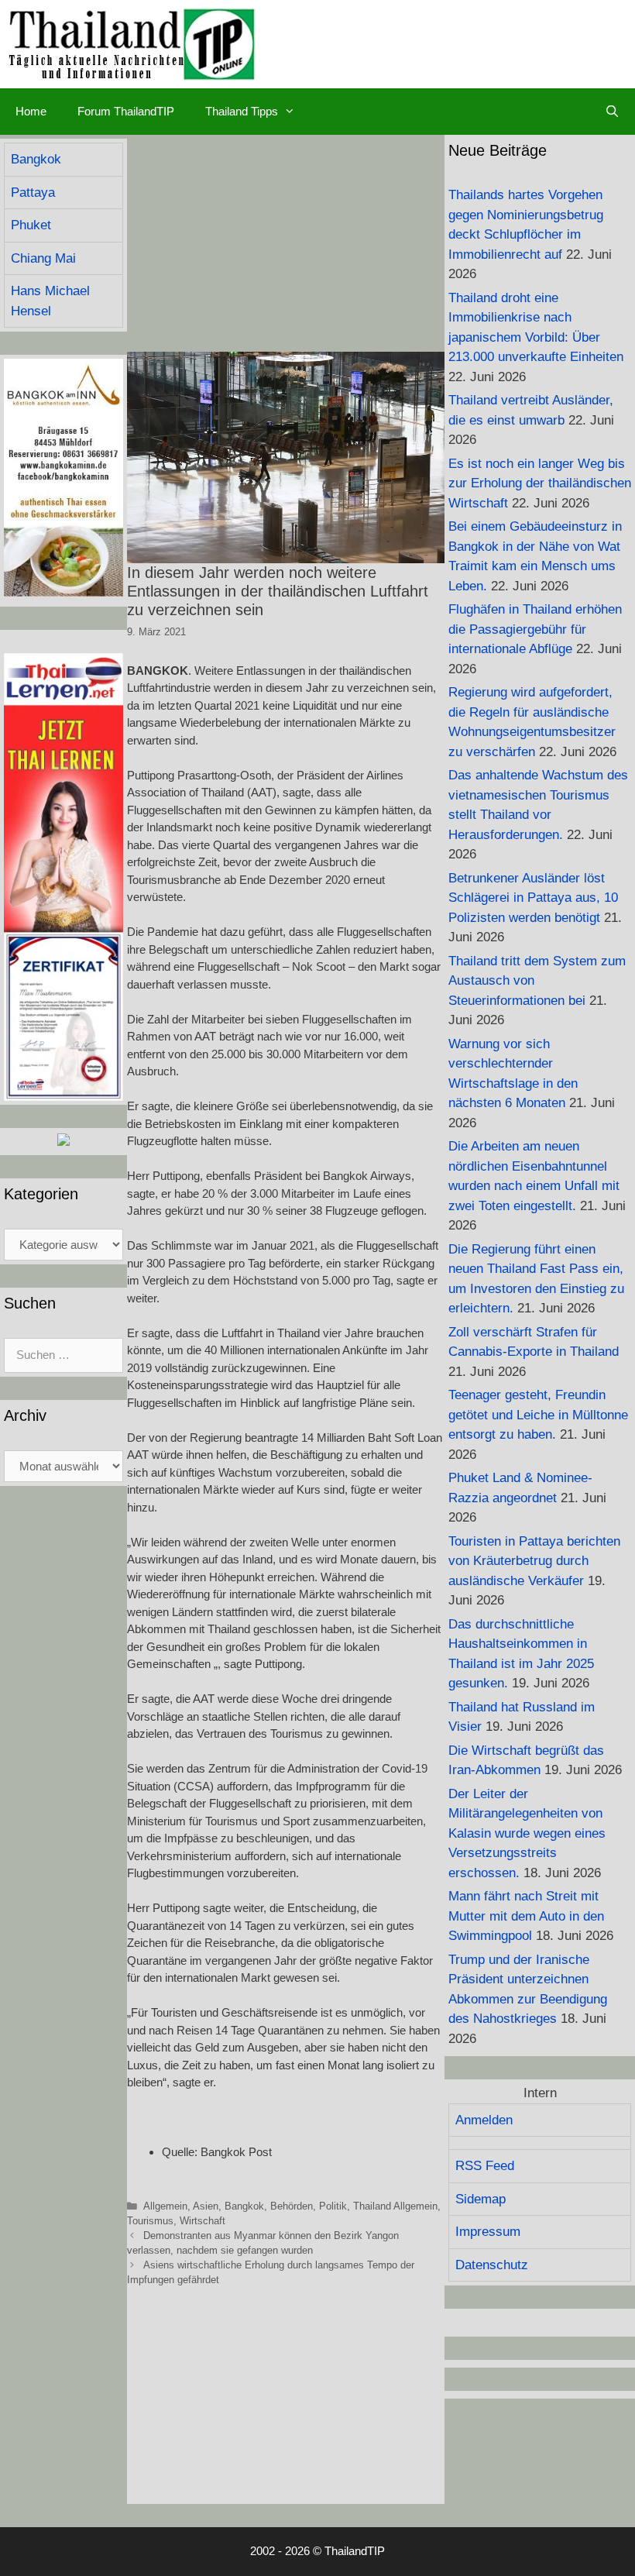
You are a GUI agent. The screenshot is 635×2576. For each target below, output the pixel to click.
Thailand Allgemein (395, 2206)
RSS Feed (485, 2166)
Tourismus (150, 2221)
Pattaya (33, 193)
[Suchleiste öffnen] (612, 112)
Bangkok (244, 2206)
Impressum (488, 2232)
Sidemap (481, 2199)
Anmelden (484, 2120)
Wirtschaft (203, 2221)
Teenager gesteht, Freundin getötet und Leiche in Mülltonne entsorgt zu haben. (538, 1415)
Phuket (31, 225)
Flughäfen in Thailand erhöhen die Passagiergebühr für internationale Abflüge (535, 629)
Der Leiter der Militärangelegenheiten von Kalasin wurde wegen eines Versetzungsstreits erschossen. (527, 1833)
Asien (206, 2206)
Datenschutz (492, 2265)
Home (31, 111)
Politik (333, 2206)
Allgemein (165, 2206)
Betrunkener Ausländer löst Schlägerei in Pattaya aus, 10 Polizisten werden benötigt (533, 898)
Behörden (292, 2206)
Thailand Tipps (242, 111)
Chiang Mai (43, 258)
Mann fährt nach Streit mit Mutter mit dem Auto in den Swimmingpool (526, 1916)
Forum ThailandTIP (126, 111)
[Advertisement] (286, 243)
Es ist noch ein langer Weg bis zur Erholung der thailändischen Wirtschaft (540, 483)
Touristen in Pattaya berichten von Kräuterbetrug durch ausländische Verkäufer (534, 1561)
